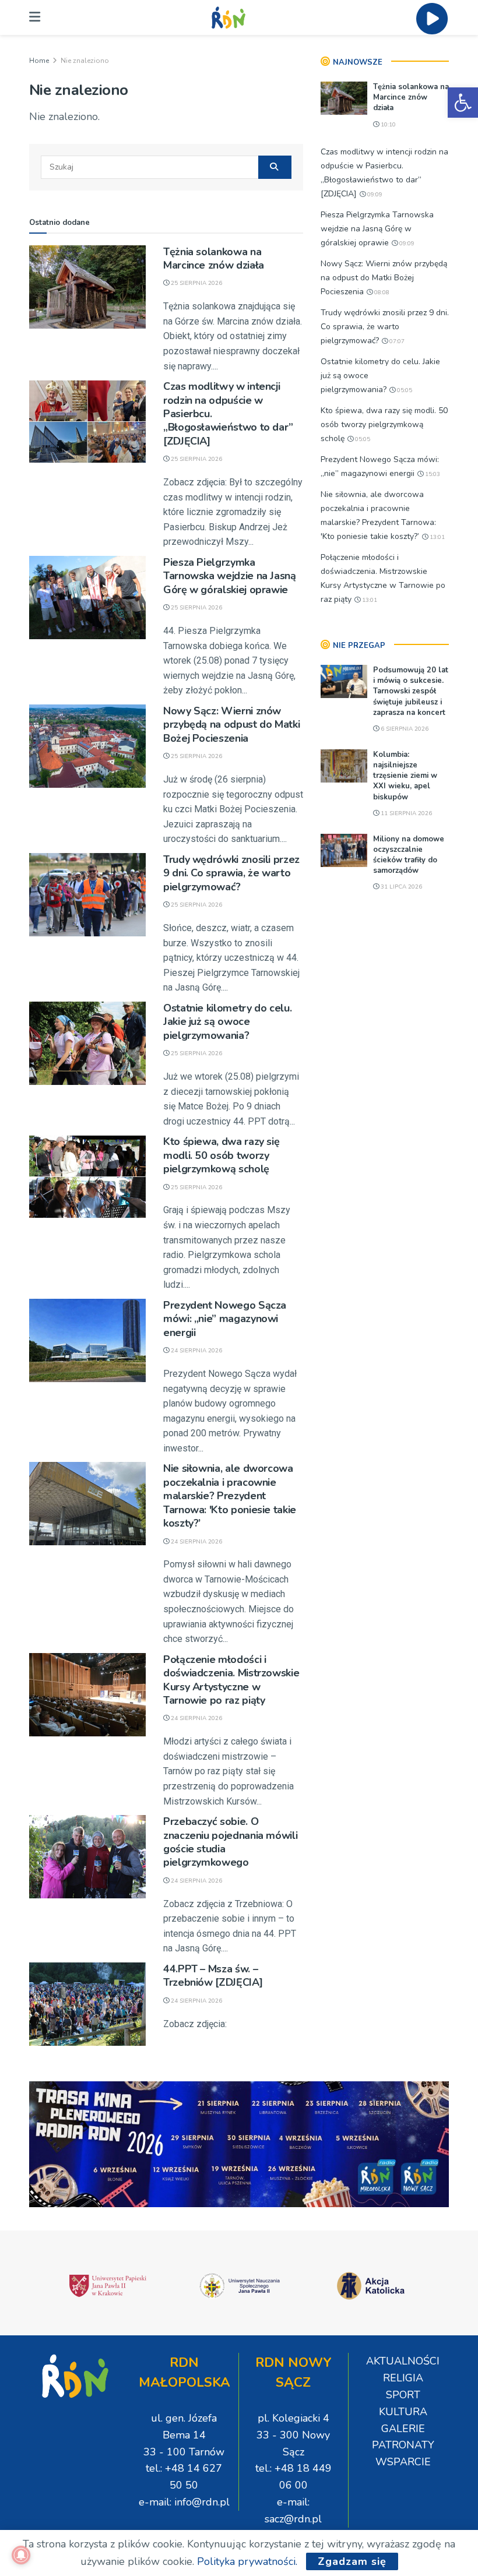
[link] (463, 103)
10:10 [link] (387, 125)
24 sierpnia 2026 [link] (196, 1351)
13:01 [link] (436, 537)
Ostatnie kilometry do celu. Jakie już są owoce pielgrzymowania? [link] (227, 1022)
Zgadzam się (352, 2561)
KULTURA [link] (403, 2412)
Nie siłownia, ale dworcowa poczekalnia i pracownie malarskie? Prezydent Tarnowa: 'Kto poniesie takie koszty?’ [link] (230, 1496)
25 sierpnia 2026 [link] (196, 283)
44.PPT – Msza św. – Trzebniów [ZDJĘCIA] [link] (213, 1976)
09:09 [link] (374, 195)
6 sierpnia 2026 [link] (404, 729)
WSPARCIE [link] (403, 2462)
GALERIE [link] (403, 2429)
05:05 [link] (404, 390)
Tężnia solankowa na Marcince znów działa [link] (214, 258)
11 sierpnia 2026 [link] (405, 813)
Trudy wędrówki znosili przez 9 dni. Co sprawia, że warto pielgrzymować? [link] (231, 873)
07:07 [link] (396, 341)
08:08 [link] (381, 293)
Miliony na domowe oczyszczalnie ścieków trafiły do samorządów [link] (409, 855)
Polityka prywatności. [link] (247, 2561)
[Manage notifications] (21, 2555)
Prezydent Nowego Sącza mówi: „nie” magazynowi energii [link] (225, 1319)
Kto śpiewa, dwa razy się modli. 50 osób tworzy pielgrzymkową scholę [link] (221, 1155)
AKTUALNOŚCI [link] (403, 2361)
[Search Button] (275, 167)
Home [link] (39, 61)
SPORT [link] (403, 2395)
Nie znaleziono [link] (85, 61)
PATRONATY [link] (403, 2445)
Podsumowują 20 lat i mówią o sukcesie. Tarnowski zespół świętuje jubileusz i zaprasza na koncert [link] (411, 691)
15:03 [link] (432, 474)
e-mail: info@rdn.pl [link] (184, 2502)
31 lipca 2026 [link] (400, 887)
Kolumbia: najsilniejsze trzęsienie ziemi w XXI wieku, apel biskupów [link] (405, 776)
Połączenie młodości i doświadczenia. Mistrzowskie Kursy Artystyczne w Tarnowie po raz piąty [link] (231, 1680)
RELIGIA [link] (403, 2378)
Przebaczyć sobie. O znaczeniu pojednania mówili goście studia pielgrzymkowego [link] (230, 1842)
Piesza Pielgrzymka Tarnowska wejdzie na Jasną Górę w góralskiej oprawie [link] (230, 576)
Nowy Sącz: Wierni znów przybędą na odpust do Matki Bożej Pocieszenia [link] (231, 725)
